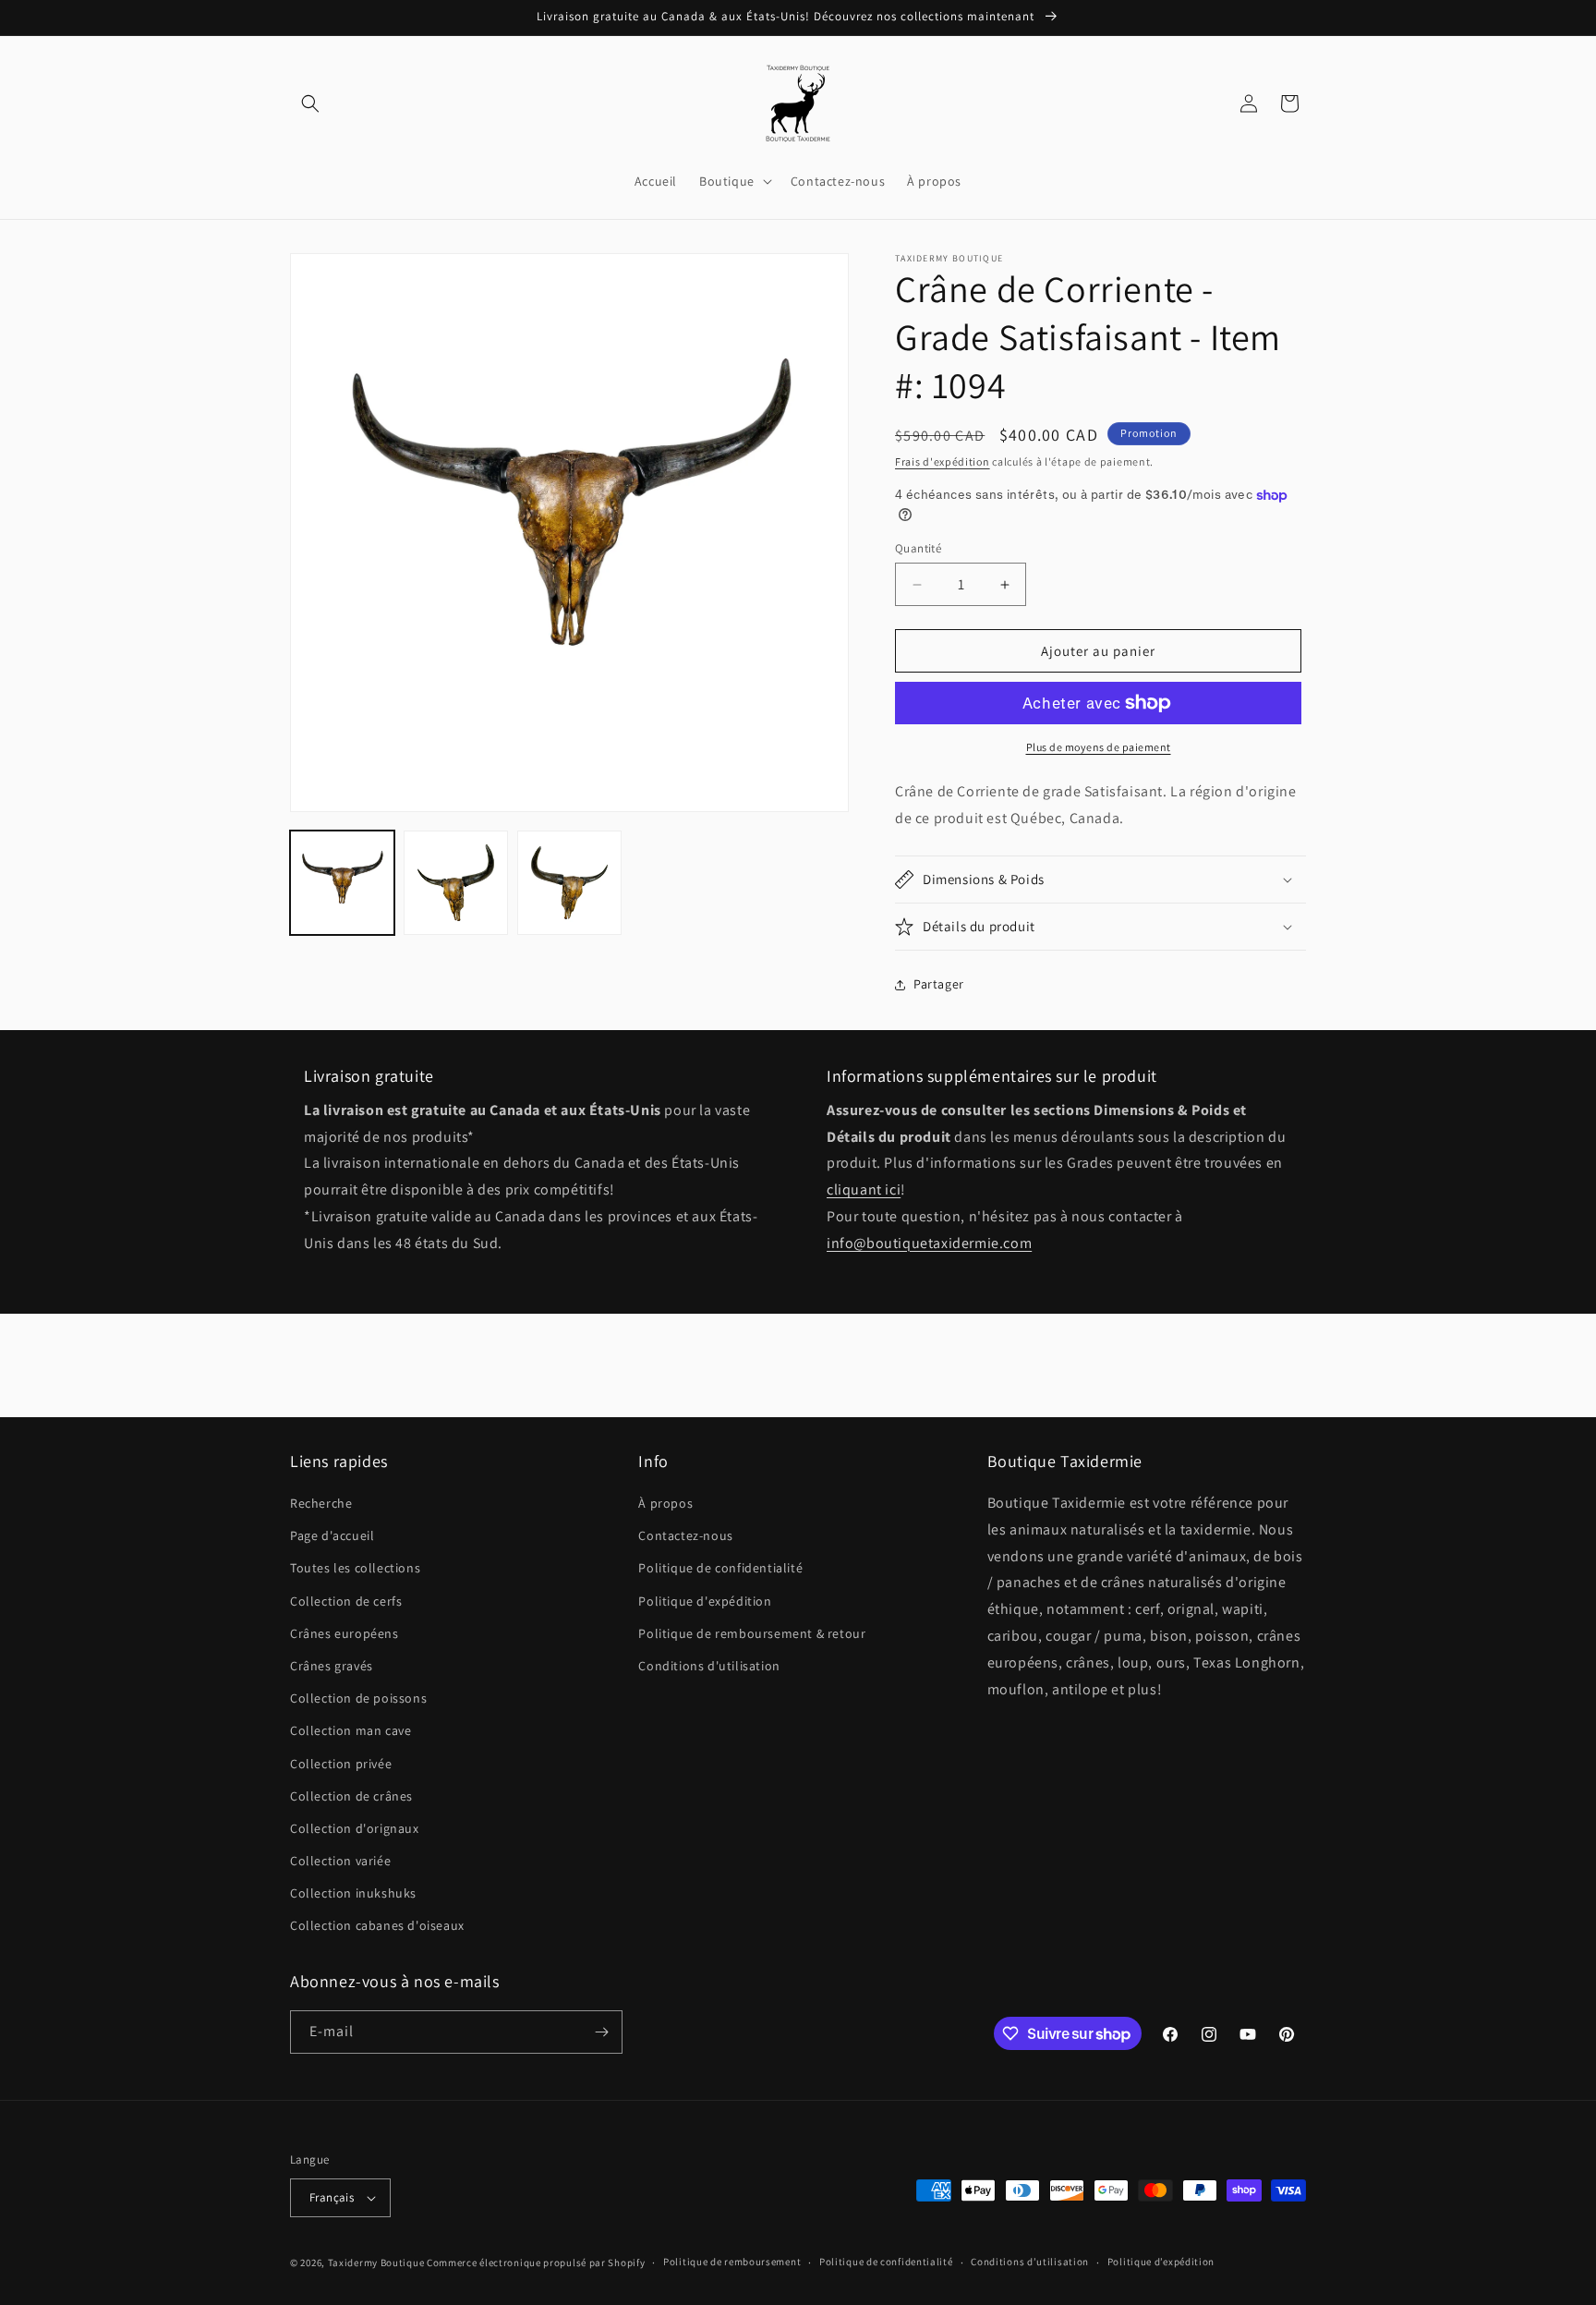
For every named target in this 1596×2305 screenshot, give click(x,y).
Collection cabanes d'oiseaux (377, 1926)
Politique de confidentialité (720, 1568)
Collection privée (341, 1764)
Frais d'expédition (943, 461)
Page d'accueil (332, 1535)
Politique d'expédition (705, 1601)
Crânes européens (345, 1633)
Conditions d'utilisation (709, 1666)
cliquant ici (864, 1189)
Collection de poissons (358, 1698)
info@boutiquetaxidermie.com (929, 1243)
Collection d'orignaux (355, 1828)
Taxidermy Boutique (376, 2263)
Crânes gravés (332, 1666)
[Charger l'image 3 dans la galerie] (569, 883)
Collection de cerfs (346, 1601)
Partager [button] (939, 984)
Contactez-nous (685, 1535)
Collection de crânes (351, 1796)
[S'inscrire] (601, 2032)
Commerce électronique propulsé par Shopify (536, 2263)
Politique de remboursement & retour (752, 1633)
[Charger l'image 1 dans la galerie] (342, 883)
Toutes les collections (355, 1568)
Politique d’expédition (1161, 2262)
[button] (310, 103)
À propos (665, 1503)
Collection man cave (351, 1730)
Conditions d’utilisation (1030, 2262)
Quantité (918, 548)
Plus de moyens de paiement (1099, 747)
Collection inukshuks (353, 1893)
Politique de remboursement (732, 2262)
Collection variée (340, 1861)
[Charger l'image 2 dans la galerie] (456, 883)
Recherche (321, 1503)
